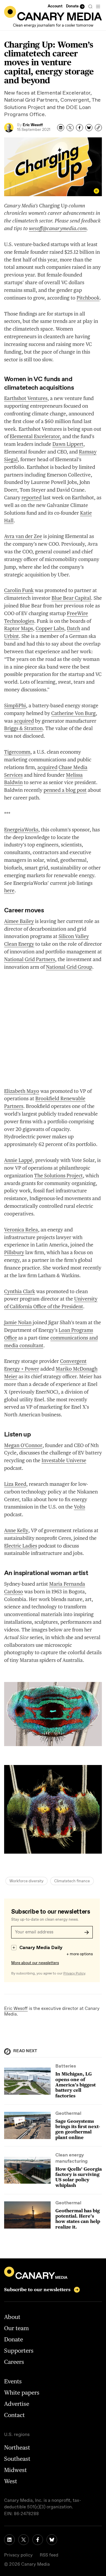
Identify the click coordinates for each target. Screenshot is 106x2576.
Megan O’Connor (23, 1445)
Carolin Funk (19, 590)
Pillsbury (14, 1252)
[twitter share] (70, 128)
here (9, 890)
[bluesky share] (89, 128)
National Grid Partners (30, 959)
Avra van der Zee (23, 536)
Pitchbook (88, 298)
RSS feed (49, 2555)
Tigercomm (17, 752)
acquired (24, 721)
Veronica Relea (21, 1230)
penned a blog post (65, 790)
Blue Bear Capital (71, 598)
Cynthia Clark (20, 1291)
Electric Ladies (21, 1546)
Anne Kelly (16, 1530)
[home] (53, 13)
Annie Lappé (18, 1160)
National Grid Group (69, 967)
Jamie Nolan (18, 1322)
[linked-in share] (61, 128)
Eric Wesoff (16, 2009)
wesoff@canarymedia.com (58, 228)
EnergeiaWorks (21, 830)
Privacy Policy (74, 1974)
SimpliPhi (15, 706)
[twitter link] (24, 2540)
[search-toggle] (90, 6)
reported (32, 498)
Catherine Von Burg (73, 713)
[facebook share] (79, 128)
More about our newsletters (35, 1963)
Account (55, 6)
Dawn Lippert (68, 444)
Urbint (11, 636)
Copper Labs (50, 628)
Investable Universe (64, 1460)
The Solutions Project (58, 1176)
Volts (79, 1507)
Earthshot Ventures (26, 398)
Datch (73, 628)
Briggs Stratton (23, 728)
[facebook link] (38, 2540)
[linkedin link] (9, 2540)
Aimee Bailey (19, 921)
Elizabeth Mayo (22, 1091)
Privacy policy (18, 2555)
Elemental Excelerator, (35, 436)
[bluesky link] (52, 2540)
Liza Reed (15, 1484)
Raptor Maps (19, 628)
